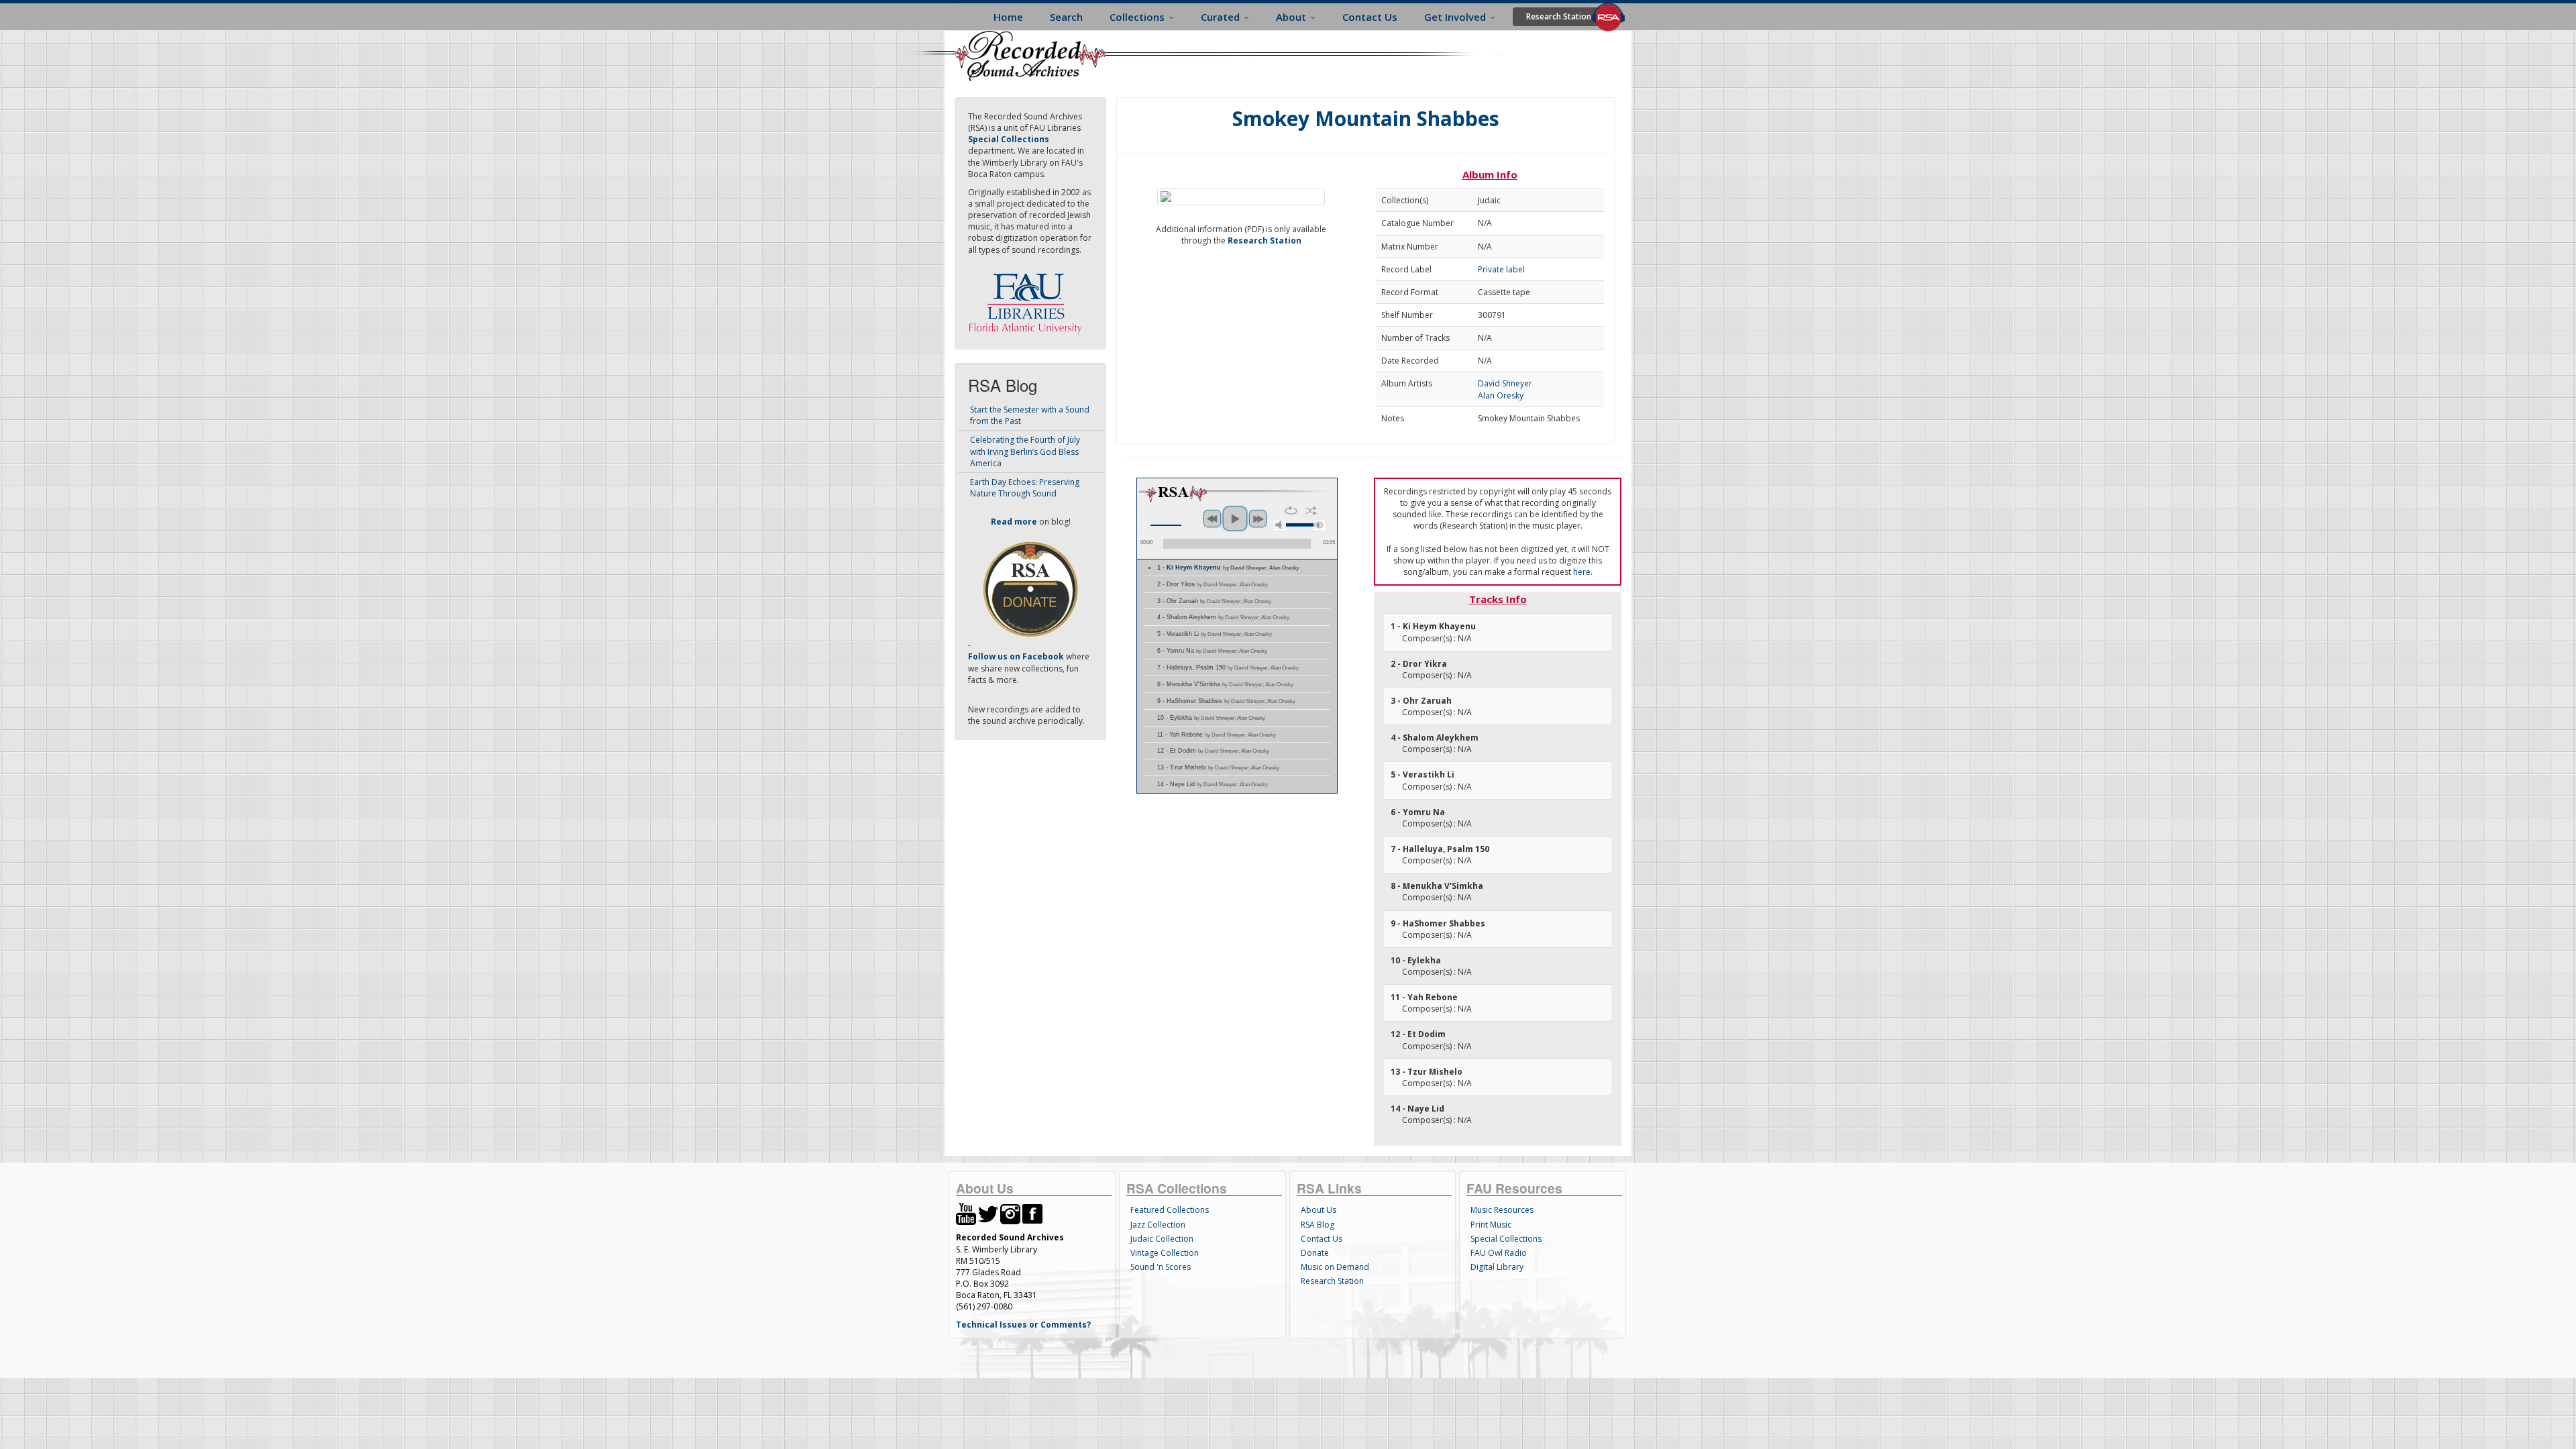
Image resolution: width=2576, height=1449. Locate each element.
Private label (1501, 269)
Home (1008, 17)
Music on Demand (1335, 1267)
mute (1280, 525)
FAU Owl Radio (1499, 1253)
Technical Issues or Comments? (1023, 1325)
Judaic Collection (1162, 1239)
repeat (1291, 511)
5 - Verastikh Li (1215, 634)
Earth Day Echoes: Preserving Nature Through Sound (1025, 488)
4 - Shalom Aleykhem (1223, 617)
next (1258, 519)
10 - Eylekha (1211, 718)
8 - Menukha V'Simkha (1225, 684)
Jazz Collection (1158, 1225)
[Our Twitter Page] (988, 1213)
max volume (1319, 525)
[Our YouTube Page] (966, 1213)
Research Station (1559, 16)
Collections (1138, 17)
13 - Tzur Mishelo (1218, 767)
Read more (1014, 522)
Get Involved (1456, 17)
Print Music (1491, 1225)
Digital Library (1497, 1267)
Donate (1315, 1253)
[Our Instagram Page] (1010, 1213)
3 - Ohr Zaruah (1214, 601)
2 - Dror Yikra (1213, 584)
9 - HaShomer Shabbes (1226, 701)
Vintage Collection (1165, 1253)
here (1582, 572)
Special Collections (1506, 1239)
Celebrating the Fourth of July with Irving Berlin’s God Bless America (1025, 451)
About (1292, 17)
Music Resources (1502, 1210)
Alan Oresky (1501, 395)
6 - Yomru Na (1212, 651)
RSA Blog (1318, 1225)
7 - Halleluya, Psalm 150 (1228, 667)
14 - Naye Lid (1213, 784)
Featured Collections (1170, 1210)
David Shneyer (1505, 383)
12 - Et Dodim (1213, 751)
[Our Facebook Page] (1032, 1213)
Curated (1222, 17)
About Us (1319, 1210)
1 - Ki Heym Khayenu (1228, 568)
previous (1212, 519)
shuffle (1311, 511)
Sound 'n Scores (1161, 1267)
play (1235, 519)
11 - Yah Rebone (1217, 735)
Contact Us (1370, 17)
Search (1066, 17)
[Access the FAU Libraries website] (1028, 298)
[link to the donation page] (1030, 589)
